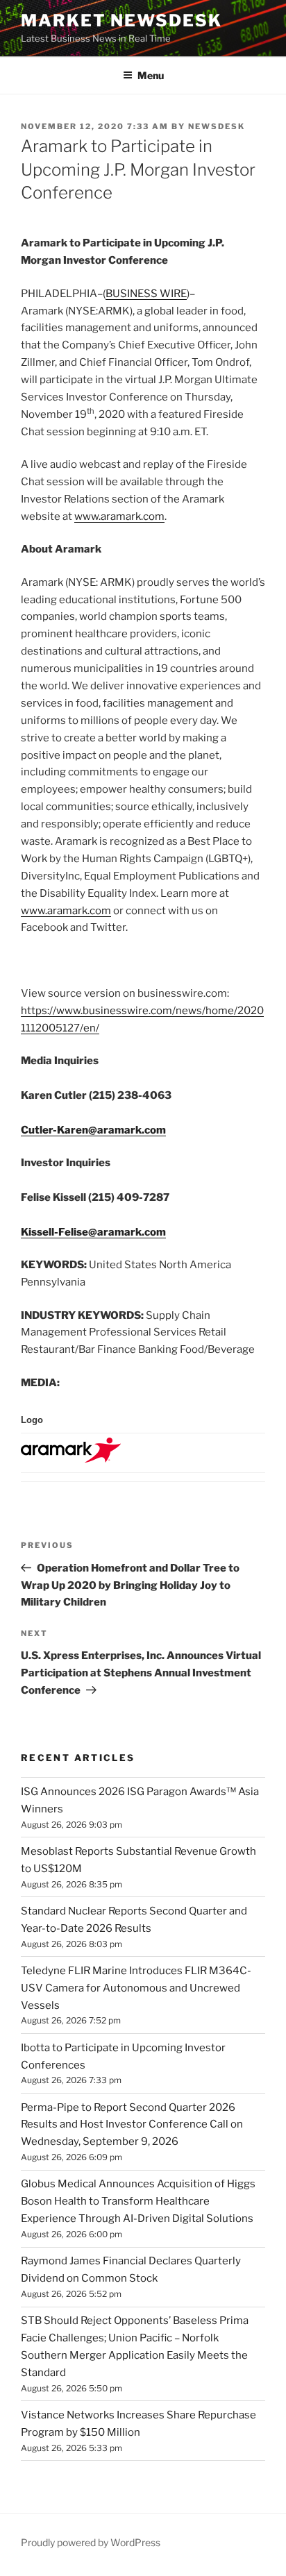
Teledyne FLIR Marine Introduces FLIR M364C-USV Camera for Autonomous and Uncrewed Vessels (136, 1988)
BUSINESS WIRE (146, 294)
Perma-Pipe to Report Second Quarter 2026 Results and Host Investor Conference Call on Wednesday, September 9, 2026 (132, 2125)
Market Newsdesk (121, 20)
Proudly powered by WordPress (91, 2542)
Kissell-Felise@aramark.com (93, 1232)
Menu (151, 75)
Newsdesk (217, 126)
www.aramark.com (119, 516)
